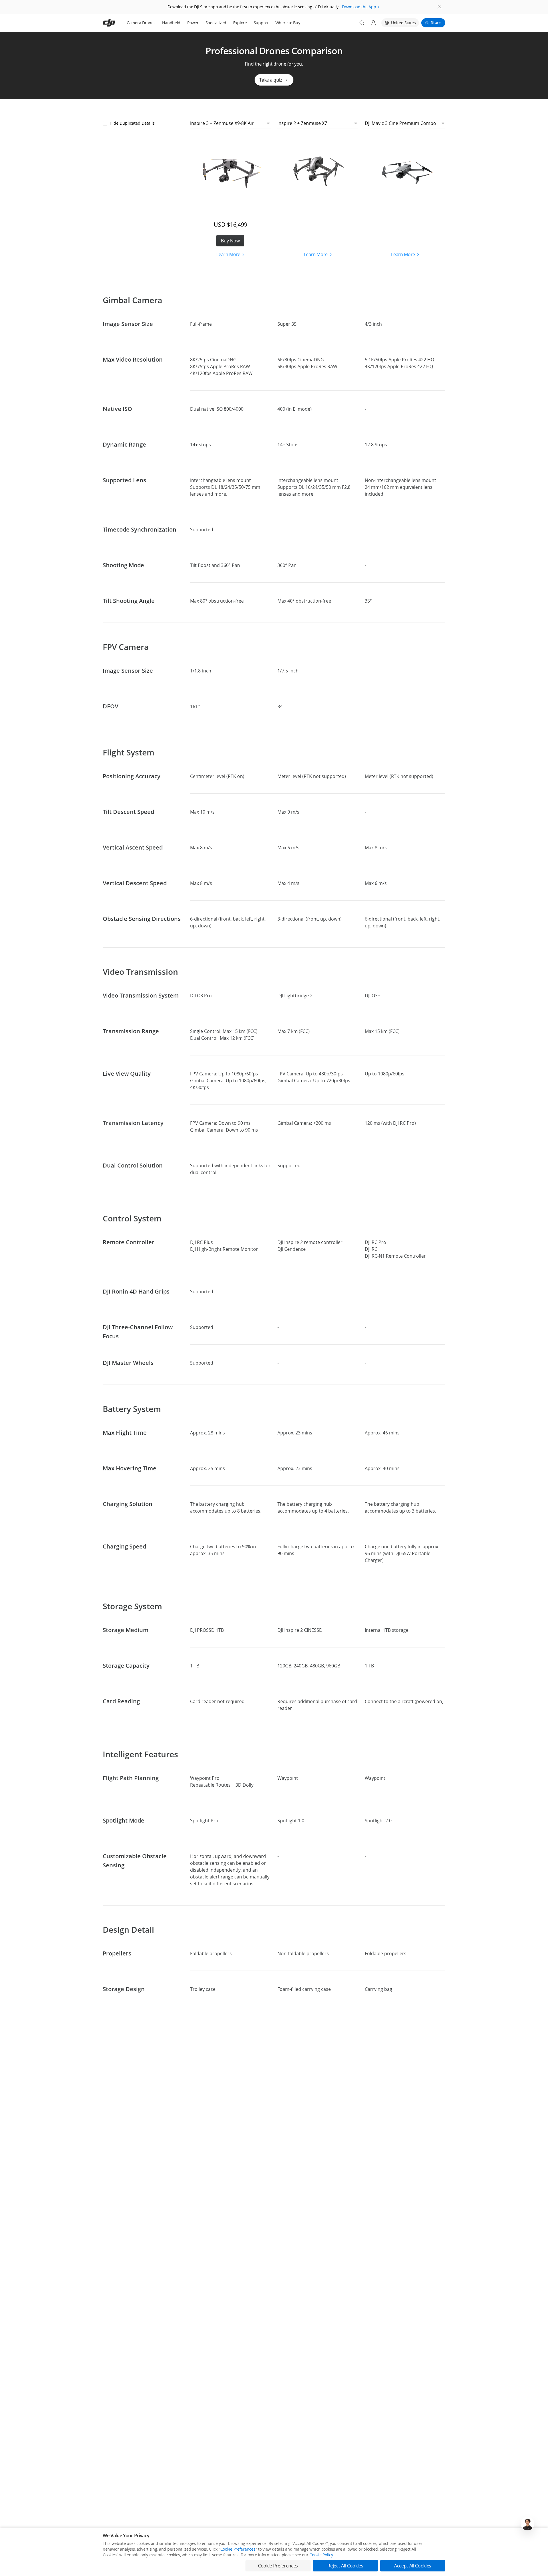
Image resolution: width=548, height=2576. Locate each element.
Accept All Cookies (413, 2566)
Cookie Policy (321, 2555)
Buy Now (230, 241)
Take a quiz (270, 80)
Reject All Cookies (345, 2566)
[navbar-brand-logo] (116, 23)
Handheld (171, 23)
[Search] (362, 23)
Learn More (228, 254)
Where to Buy (288, 23)
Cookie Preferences (238, 2549)
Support (261, 23)
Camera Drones (141, 23)
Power (193, 23)
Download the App (359, 7)
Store (436, 22)
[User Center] (373, 23)
